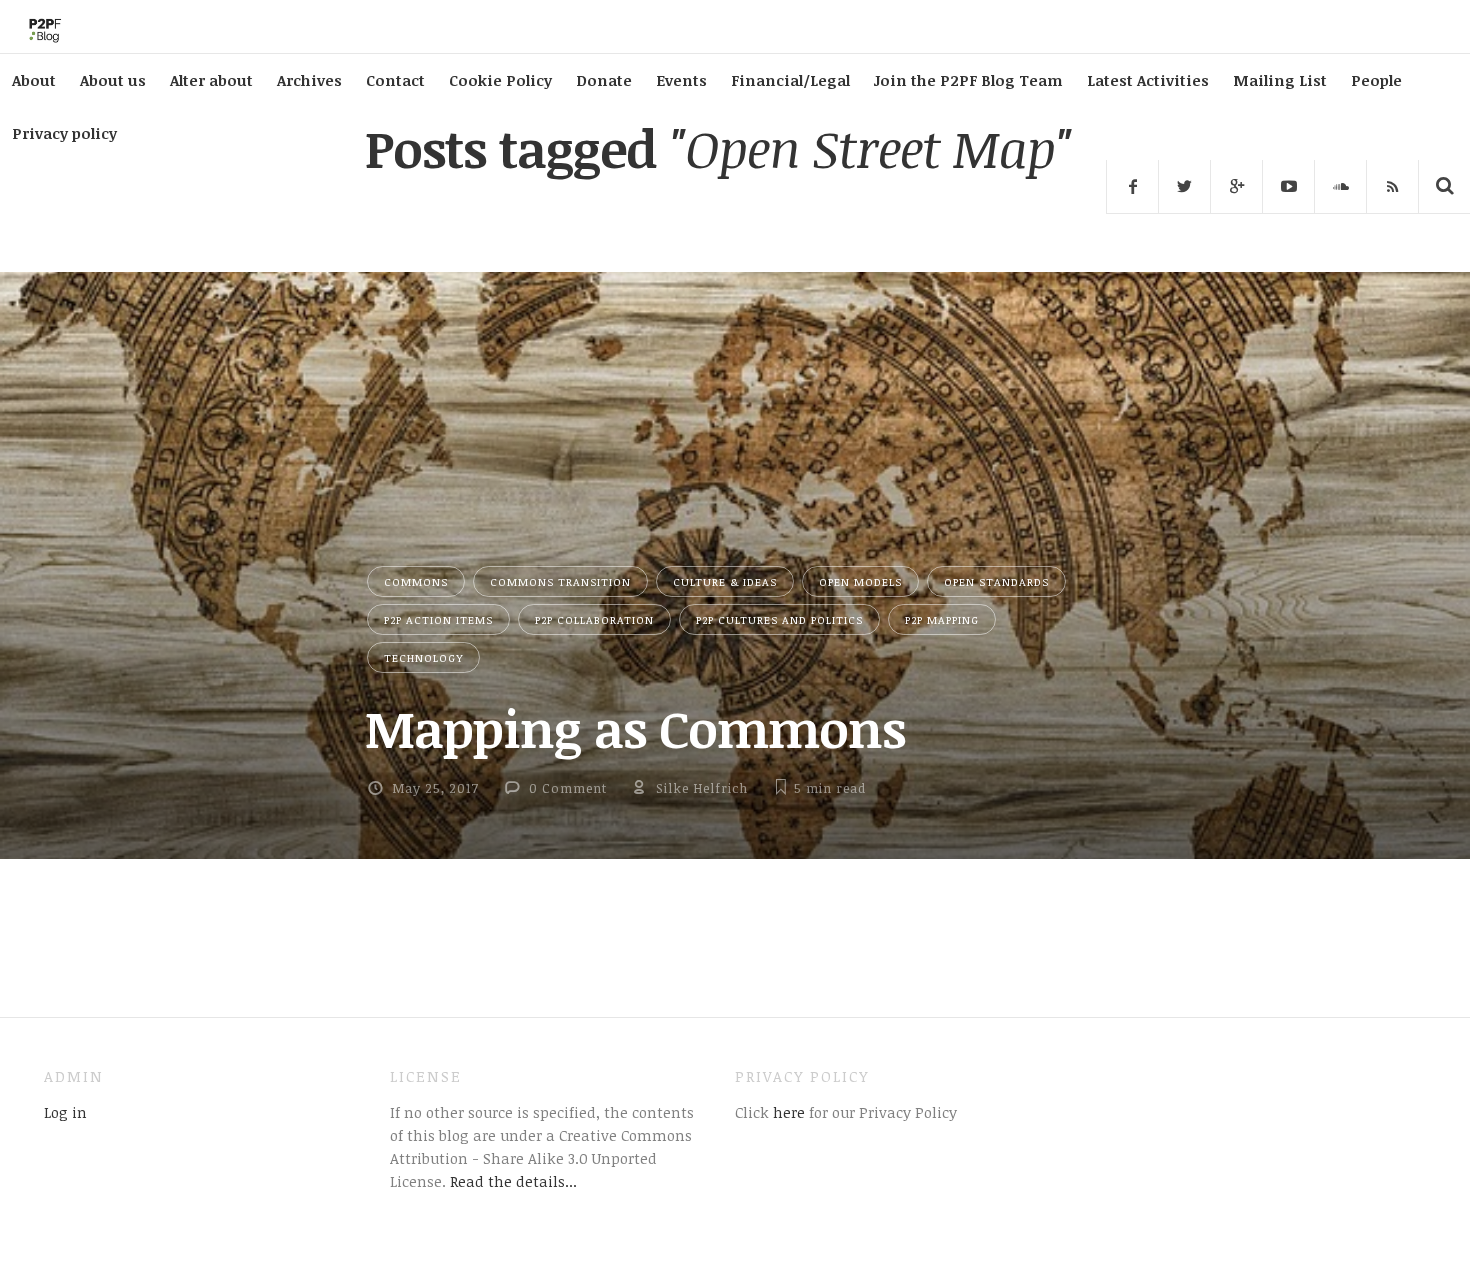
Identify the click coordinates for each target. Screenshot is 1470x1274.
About (34, 80)
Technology (423, 657)
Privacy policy (64, 133)
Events (681, 80)
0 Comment (568, 788)
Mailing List (1280, 80)
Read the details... (513, 1181)
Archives (309, 80)
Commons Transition (560, 581)
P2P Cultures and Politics (779, 619)
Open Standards (996, 581)
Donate (604, 80)
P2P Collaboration (594, 619)
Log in (65, 1112)
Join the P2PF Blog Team (968, 80)
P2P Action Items (438, 619)
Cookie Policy (500, 80)
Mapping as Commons (635, 728)
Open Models (860, 581)
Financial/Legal (790, 80)
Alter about (211, 80)
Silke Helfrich (702, 788)
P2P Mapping (942, 619)
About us (113, 80)
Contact (395, 80)
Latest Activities (1148, 80)
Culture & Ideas (725, 581)
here (787, 1112)
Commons (416, 581)
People (1376, 80)
